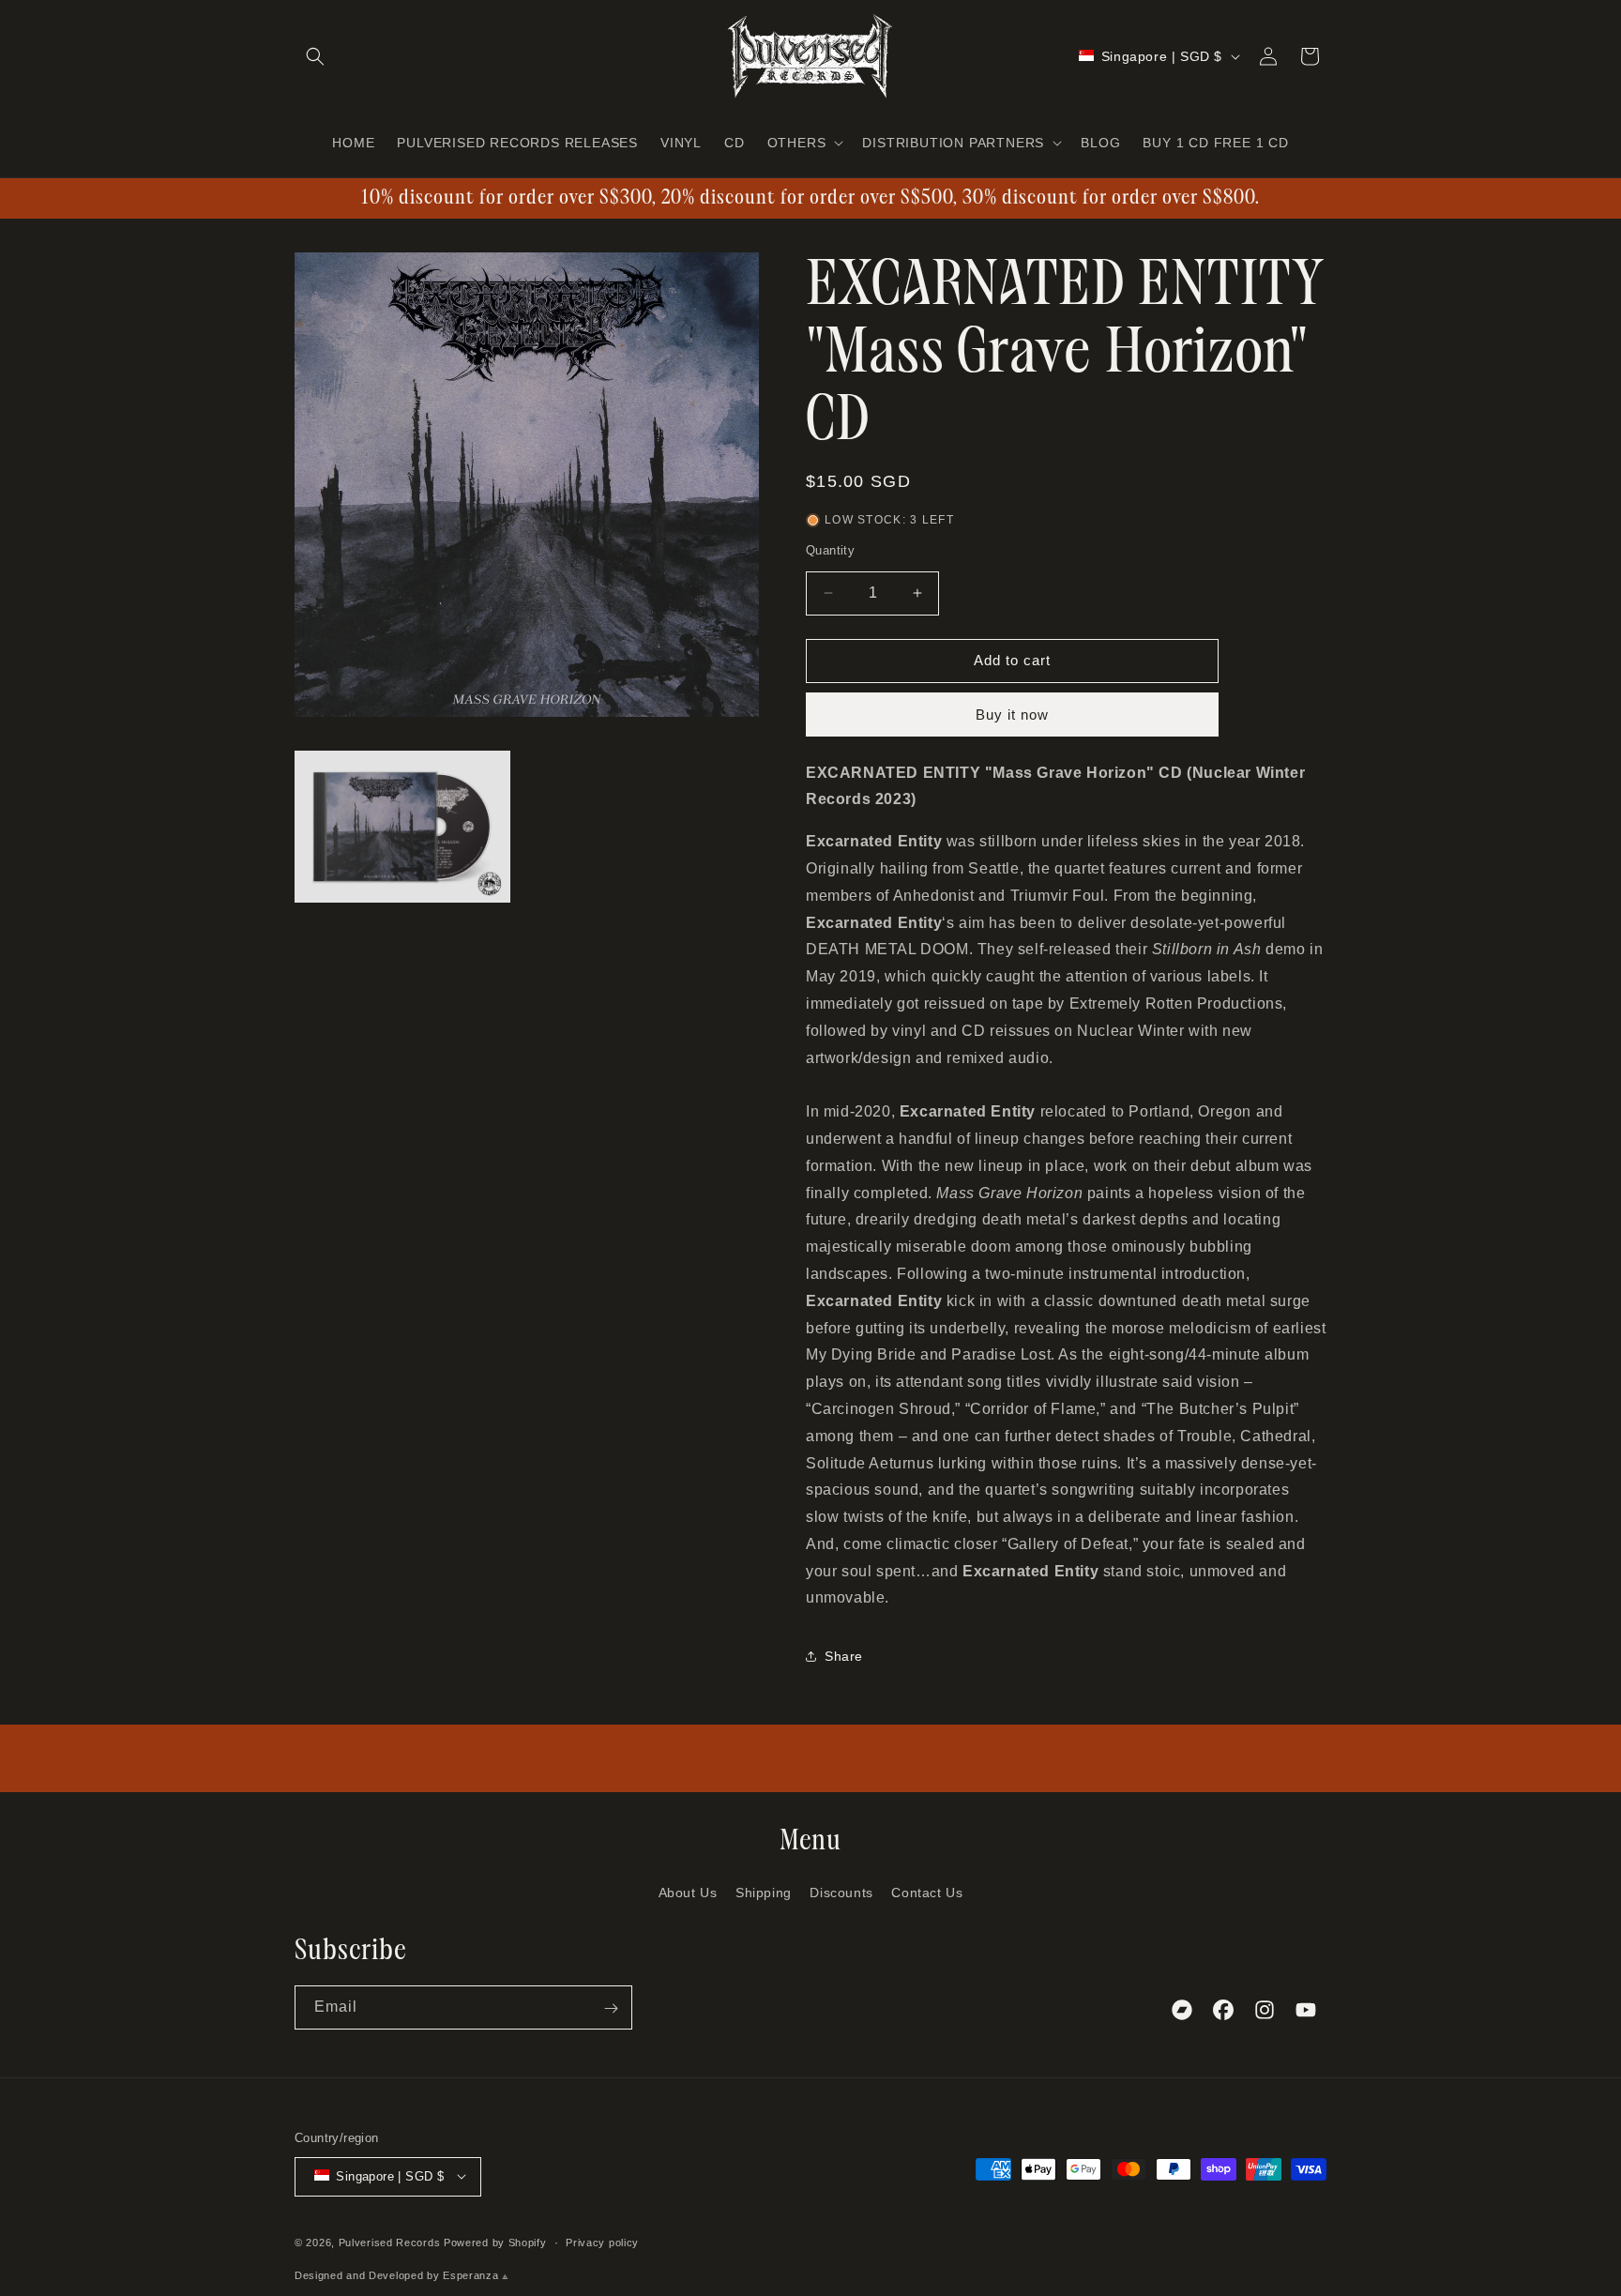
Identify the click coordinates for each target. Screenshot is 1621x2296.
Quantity (830, 550)
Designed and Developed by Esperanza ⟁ (402, 2275)
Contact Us (927, 1892)
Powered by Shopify (495, 2242)
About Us (688, 1892)
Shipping (764, 1892)
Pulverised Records (390, 2242)
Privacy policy (602, 2242)
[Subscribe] (611, 2008)
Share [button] (844, 1656)
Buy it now (1012, 715)
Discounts (841, 1892)
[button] (315, 56)
